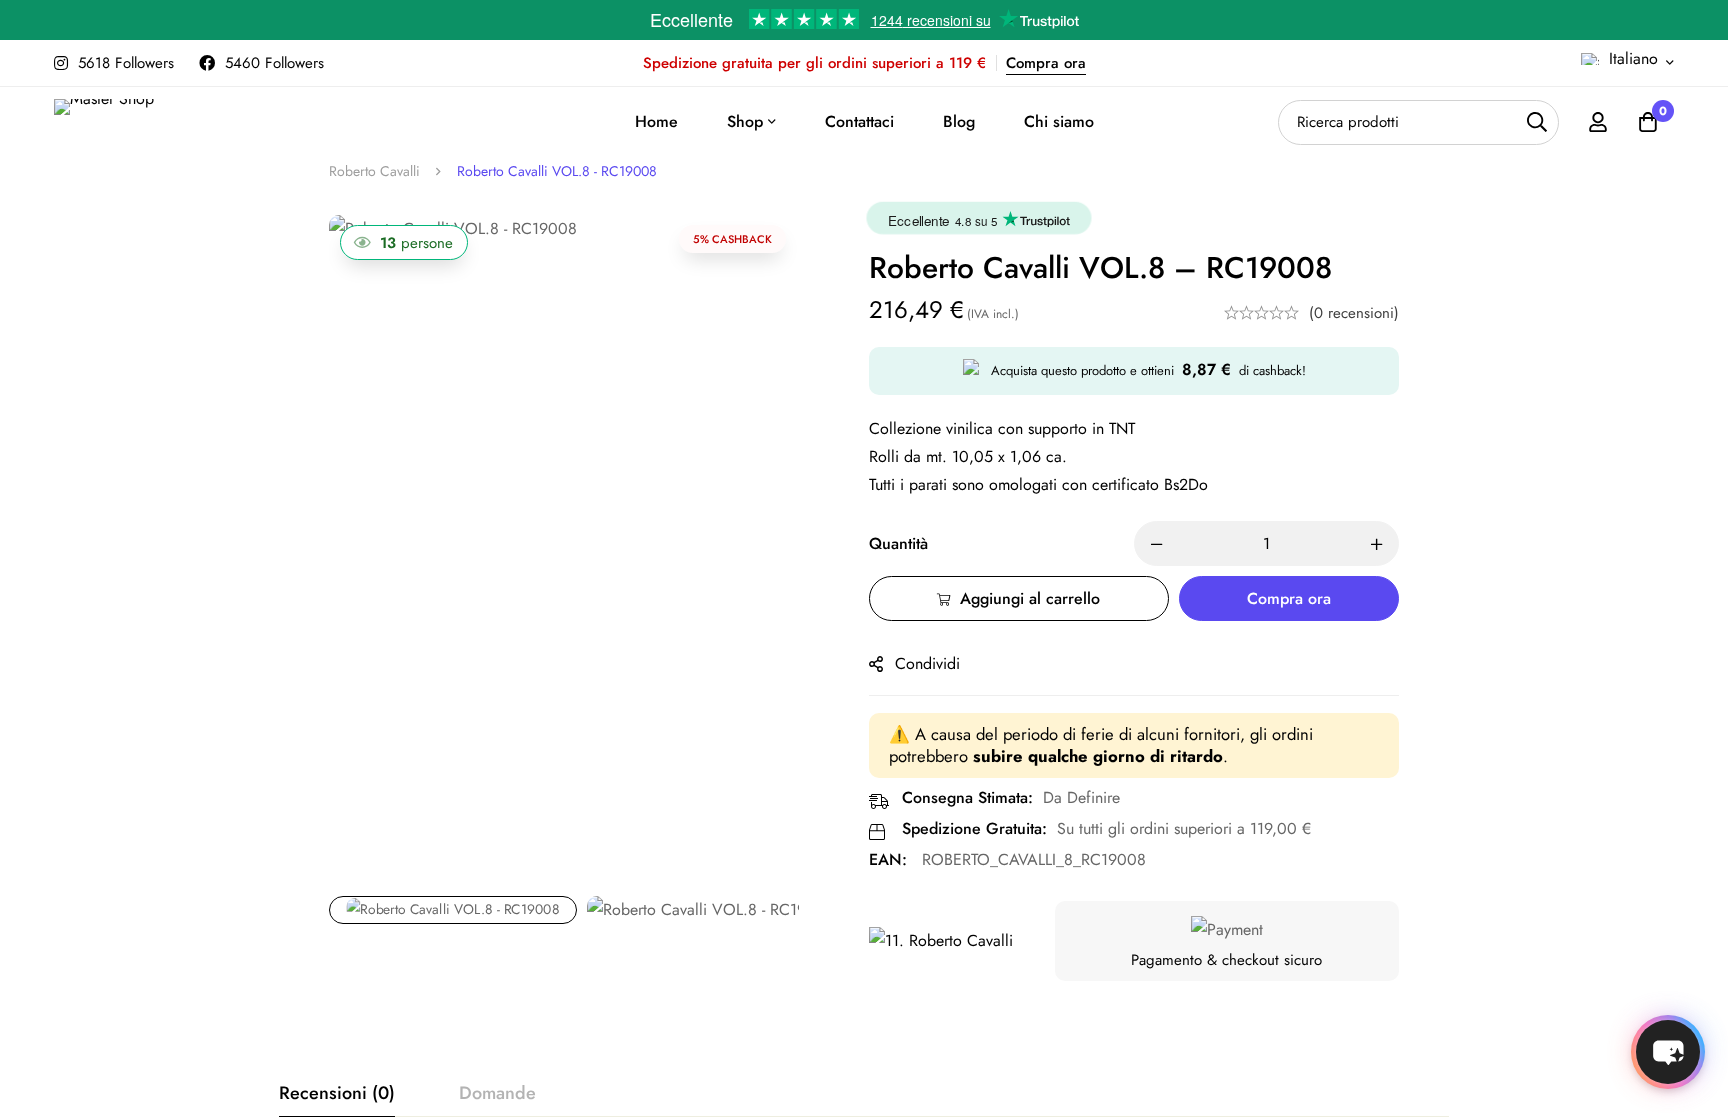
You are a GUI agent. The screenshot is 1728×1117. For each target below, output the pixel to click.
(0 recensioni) (1354, 313)
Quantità (898, 543)
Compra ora (1046, 63)
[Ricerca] (1536, 122)
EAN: (888, 859)
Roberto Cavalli (374, 171)
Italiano (1633, 58)
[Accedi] (1598, 122)
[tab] (337, 1094)
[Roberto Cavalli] (941, 941)
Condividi (927, 663)
